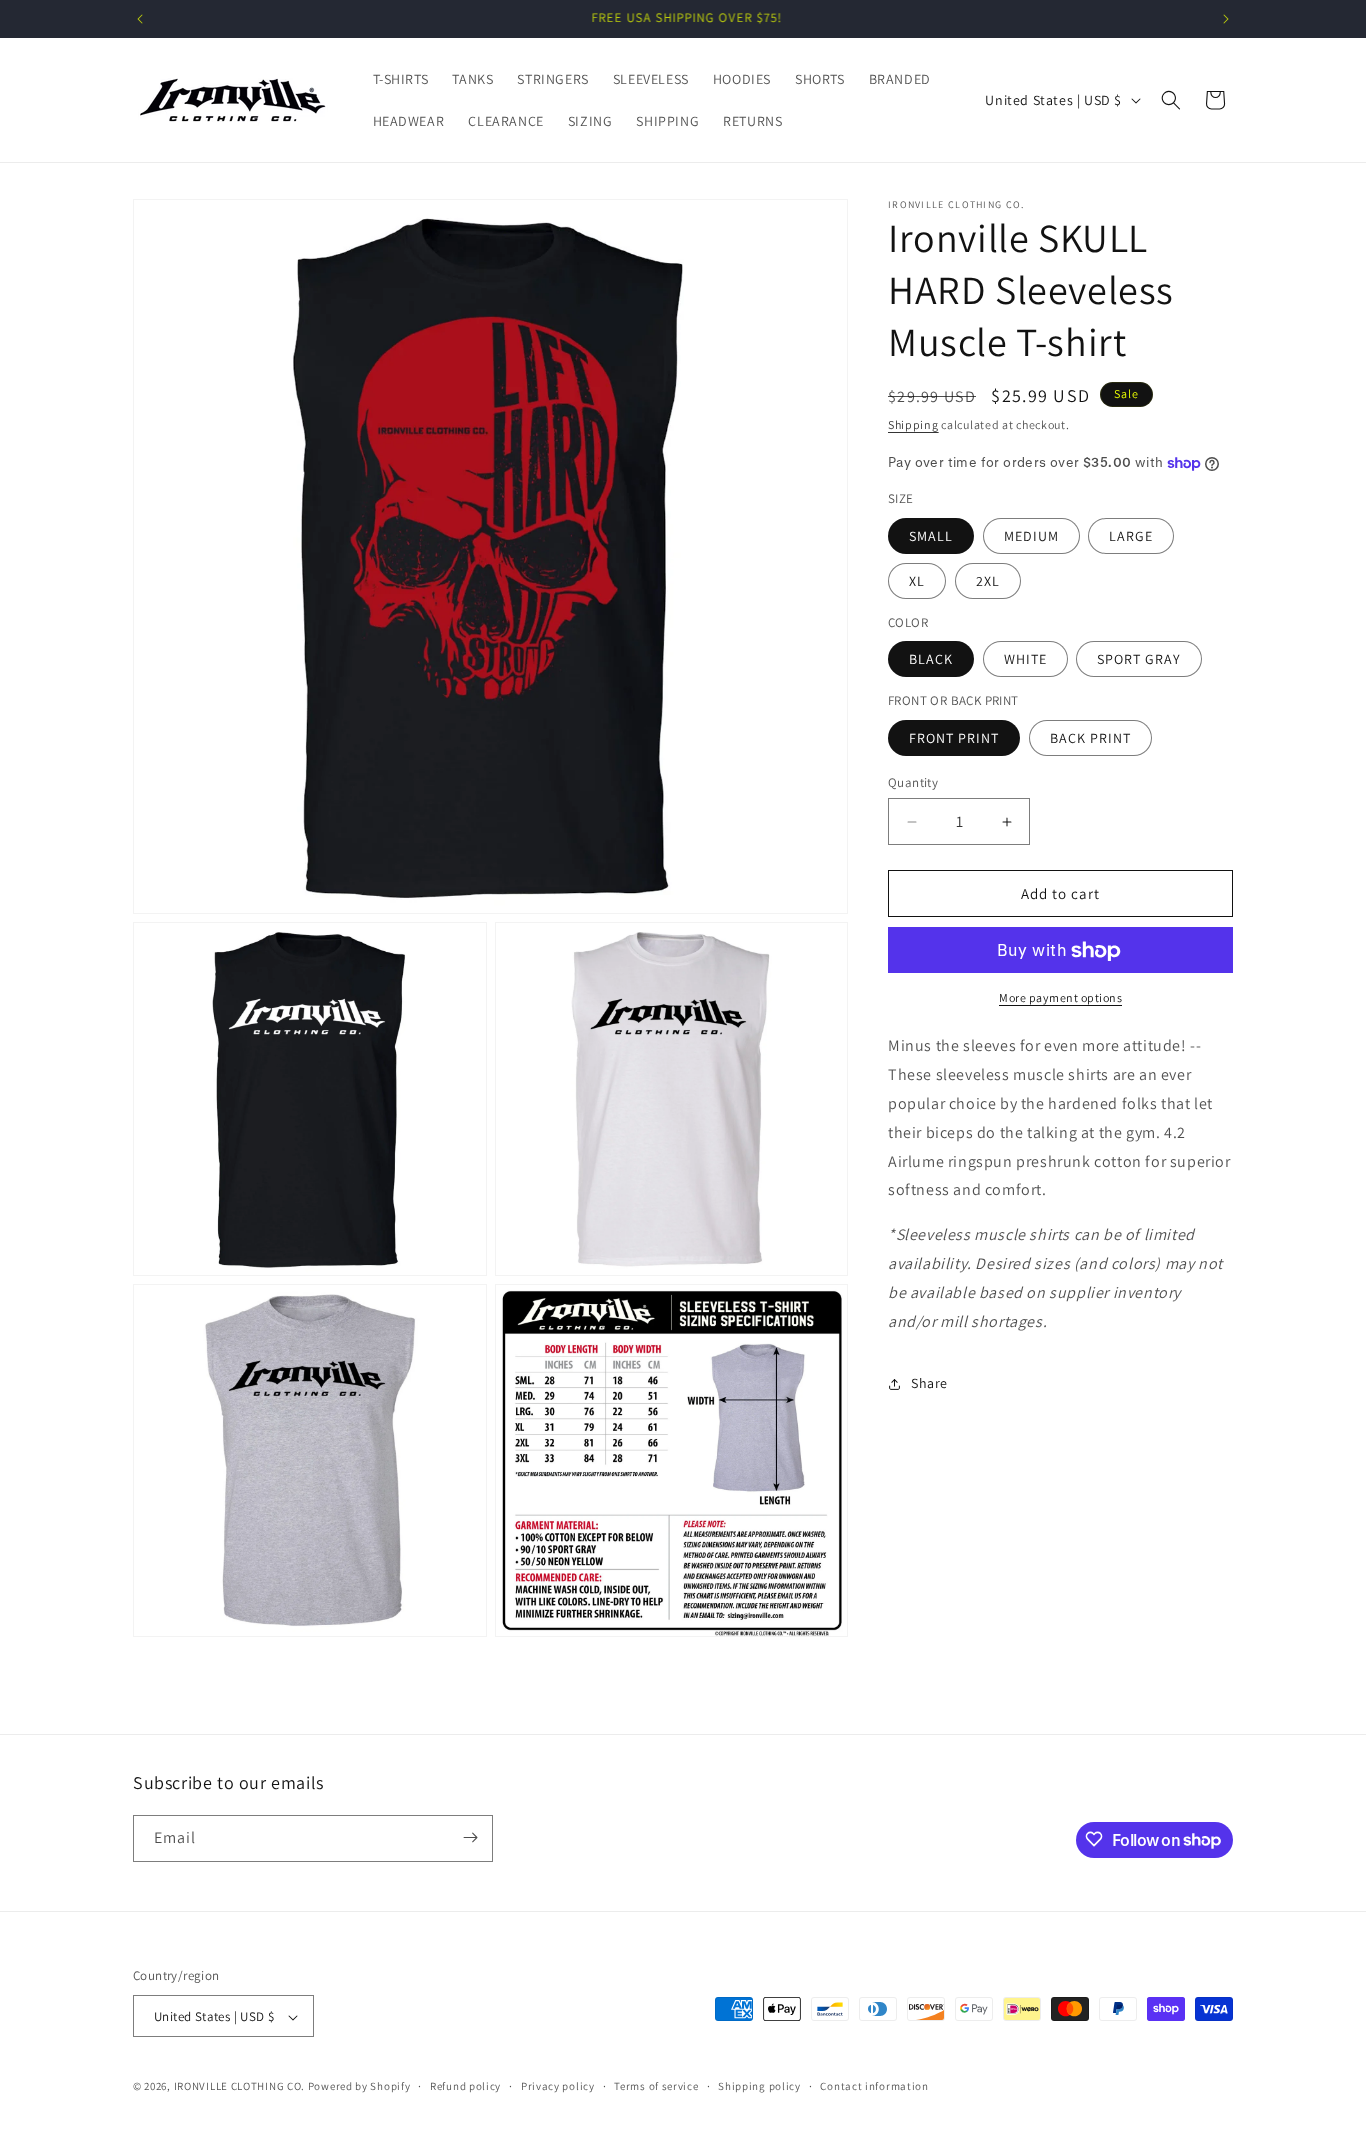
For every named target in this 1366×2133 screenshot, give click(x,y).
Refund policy (465, 2086)
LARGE (1131, 536)
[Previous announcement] (140, 19)
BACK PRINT (1090, 738)
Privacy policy (558, 2086)
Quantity (913, 782)
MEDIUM (1031, 536)
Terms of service (656, 2086)
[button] (1171, 100)
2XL (988, 581)
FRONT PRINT (954, 738)
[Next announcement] (1226, 19)
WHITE (1025, 660)
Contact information (874, 2086)
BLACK (931, 660)
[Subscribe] (470, 1837)
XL (917, 581)
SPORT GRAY (1139, 660)
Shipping (913, 424)
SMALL (931, 536)
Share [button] (929, 1383)
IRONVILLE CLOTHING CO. (239, 2087)
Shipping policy (759, 2086)
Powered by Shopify (359, 2087)
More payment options (1060, 998)
